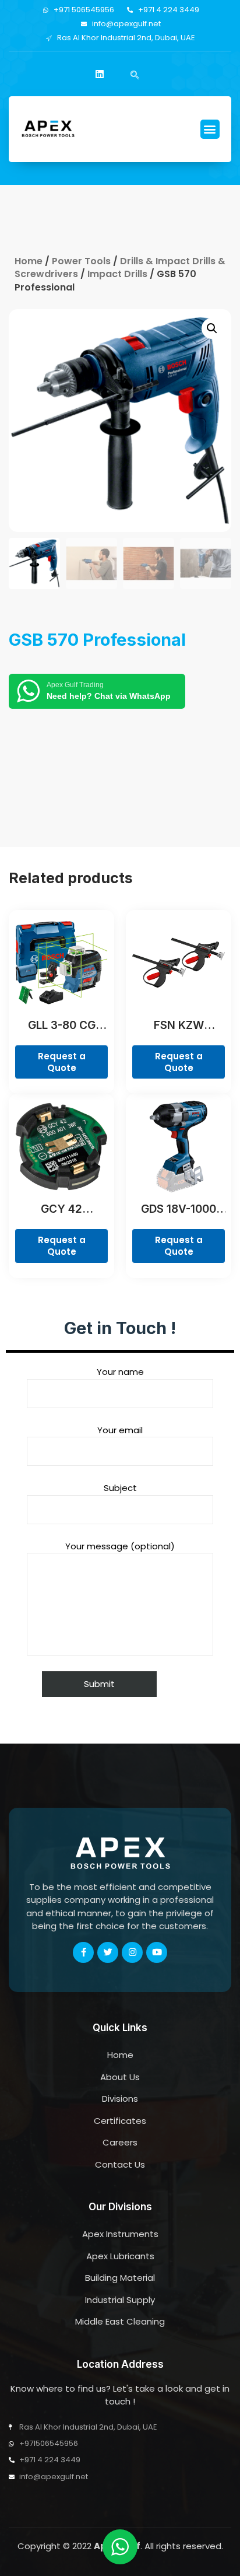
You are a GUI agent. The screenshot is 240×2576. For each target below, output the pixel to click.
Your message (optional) (120, 1546)
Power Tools (81, 261)
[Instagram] (132, 1952)
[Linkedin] (100, 74)
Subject (120, 1488)
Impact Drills (117, 274)
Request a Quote (62, 1062)
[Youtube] (157, 1952)
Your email (120, 1430)
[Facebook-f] (83, 1952)
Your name (120, 1372)
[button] (210, 129)
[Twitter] (108, 1952)
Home (29, 261)
